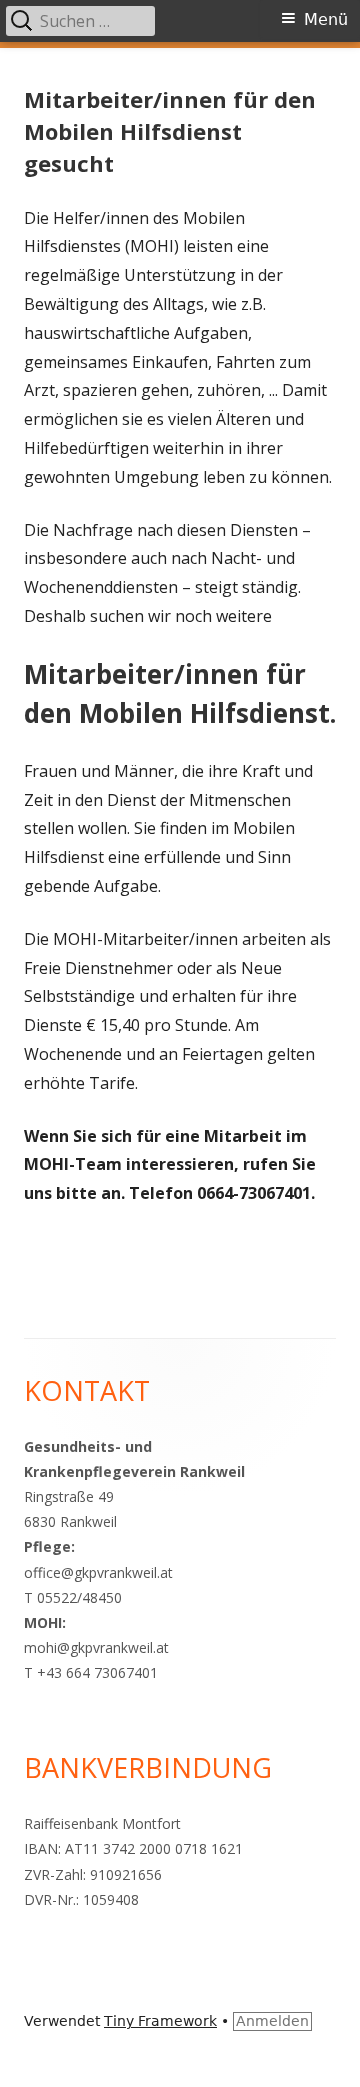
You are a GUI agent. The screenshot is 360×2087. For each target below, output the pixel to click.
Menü (326, 19)
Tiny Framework (160, 2021)
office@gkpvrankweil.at (98, 1572)
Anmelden (272, 2021)
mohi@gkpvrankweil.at (96, 1647)
